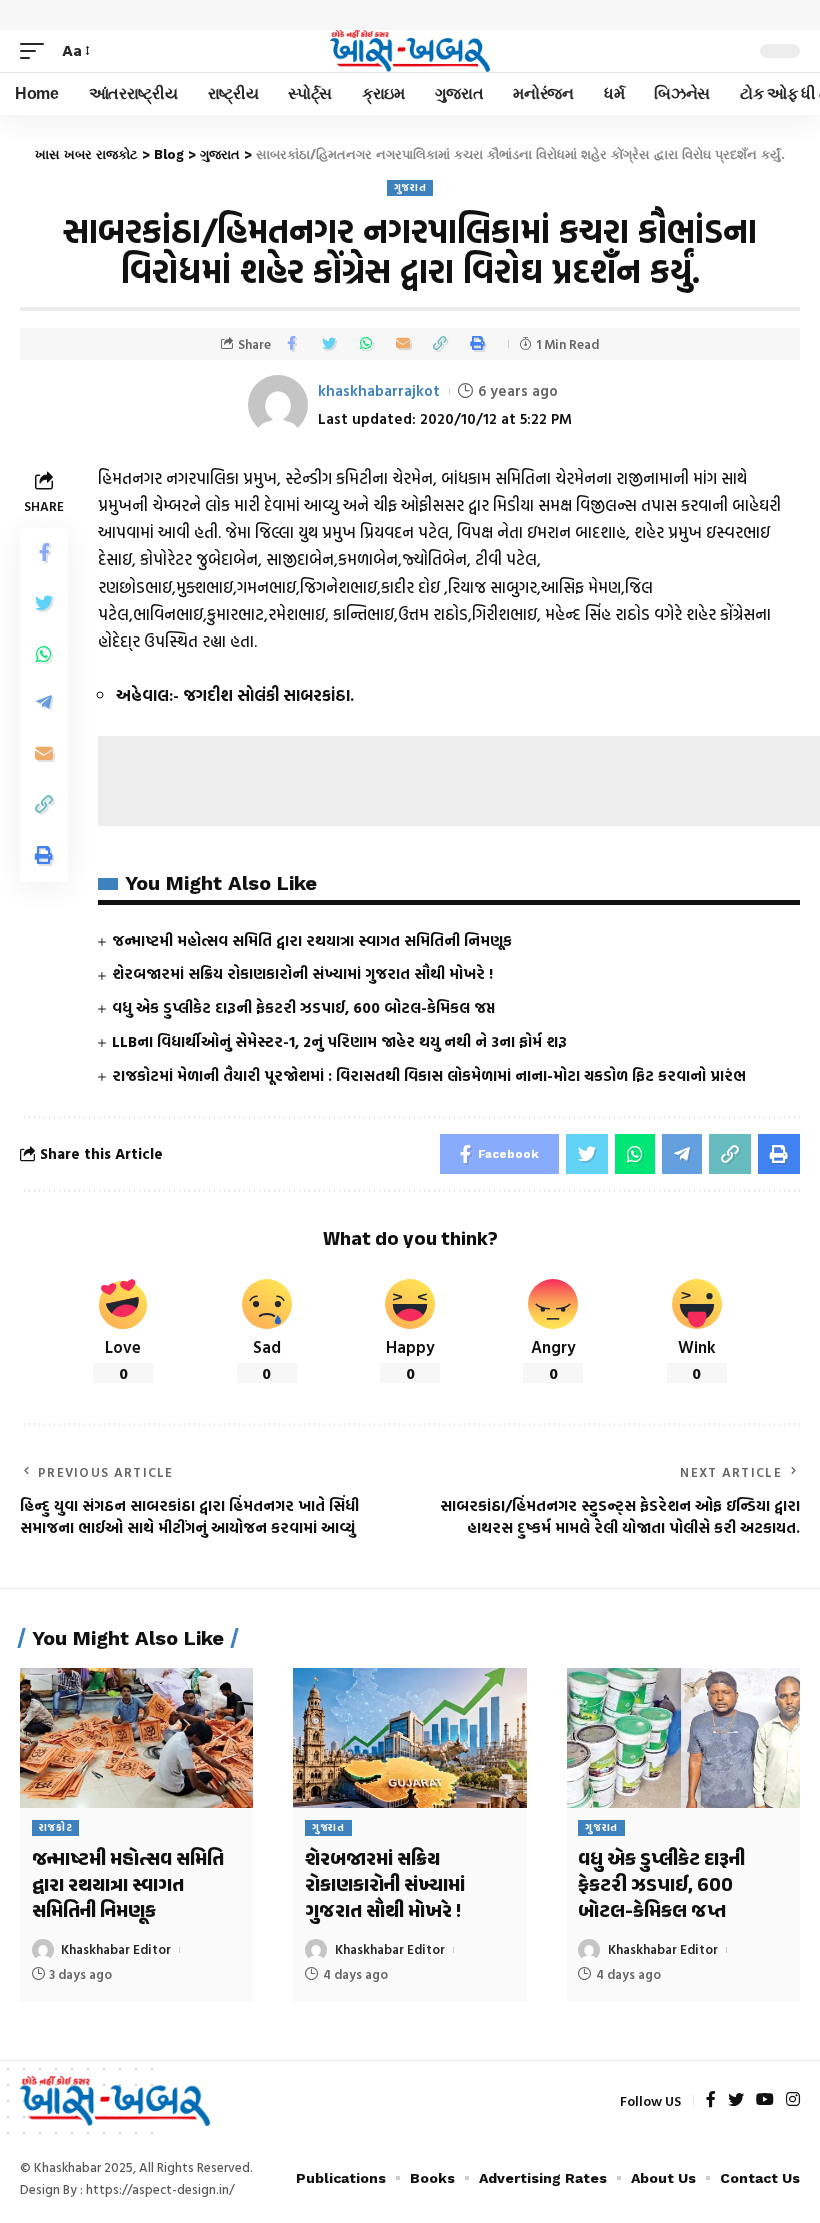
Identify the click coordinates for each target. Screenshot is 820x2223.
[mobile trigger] (37, 50)
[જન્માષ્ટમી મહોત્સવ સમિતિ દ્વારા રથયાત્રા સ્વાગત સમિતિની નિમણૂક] (136, 1738)
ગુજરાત (410, 187)
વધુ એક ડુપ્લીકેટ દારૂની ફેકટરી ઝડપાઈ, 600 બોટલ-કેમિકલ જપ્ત (303, 1007)
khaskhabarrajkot (379, 390)
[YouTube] (765, 2100)
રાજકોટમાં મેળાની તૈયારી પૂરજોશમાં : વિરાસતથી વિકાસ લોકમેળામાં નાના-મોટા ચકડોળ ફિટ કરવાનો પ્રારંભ (429, 1075)
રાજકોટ (56, 1827)
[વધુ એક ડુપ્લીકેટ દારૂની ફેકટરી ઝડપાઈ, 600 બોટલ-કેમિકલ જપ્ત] (683, 1738)
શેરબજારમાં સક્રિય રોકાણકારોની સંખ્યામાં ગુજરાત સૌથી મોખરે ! (302, 973)
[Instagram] (793, 2100)
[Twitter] (736, 2100)
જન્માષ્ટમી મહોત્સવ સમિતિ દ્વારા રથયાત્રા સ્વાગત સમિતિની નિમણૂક (312, 940)
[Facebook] (711, 2100)
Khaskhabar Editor (116, 1949)
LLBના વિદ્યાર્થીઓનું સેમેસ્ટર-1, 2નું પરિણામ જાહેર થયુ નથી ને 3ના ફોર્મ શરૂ (339, 1041)
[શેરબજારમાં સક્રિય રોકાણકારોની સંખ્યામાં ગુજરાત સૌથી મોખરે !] (409, 1738)
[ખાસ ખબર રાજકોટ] (410, 51)
